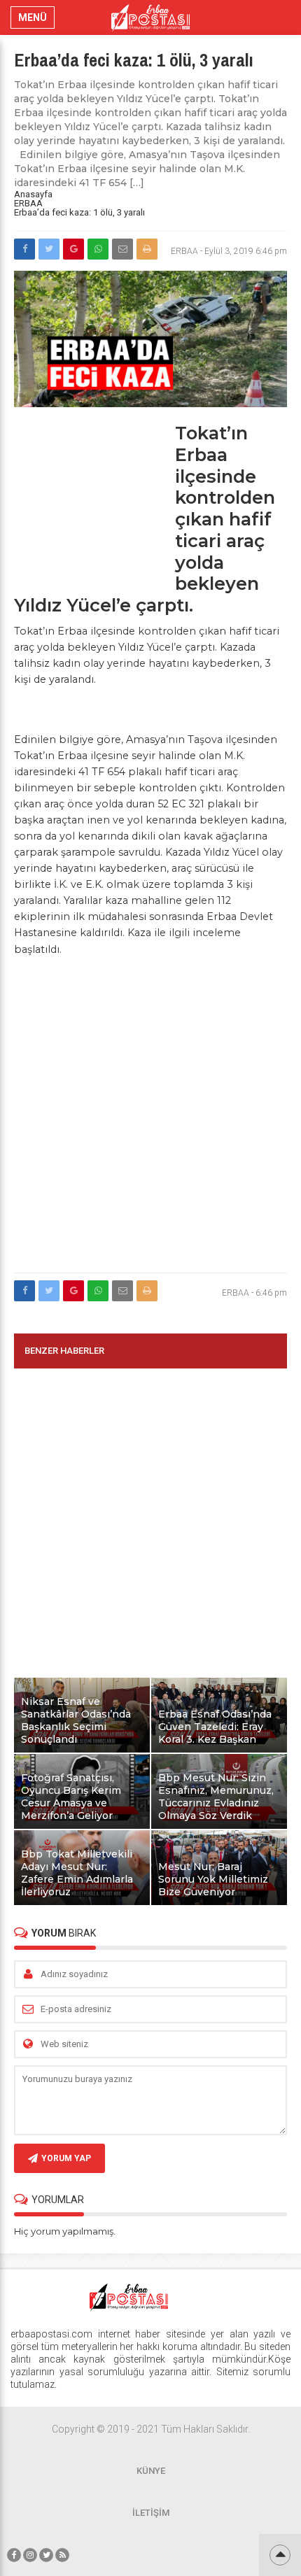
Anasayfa (33, 194)
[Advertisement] (91, 500)
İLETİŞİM (151, 2513)
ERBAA (28, 203)
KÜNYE (151, 2471)
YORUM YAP (66, 2158)
